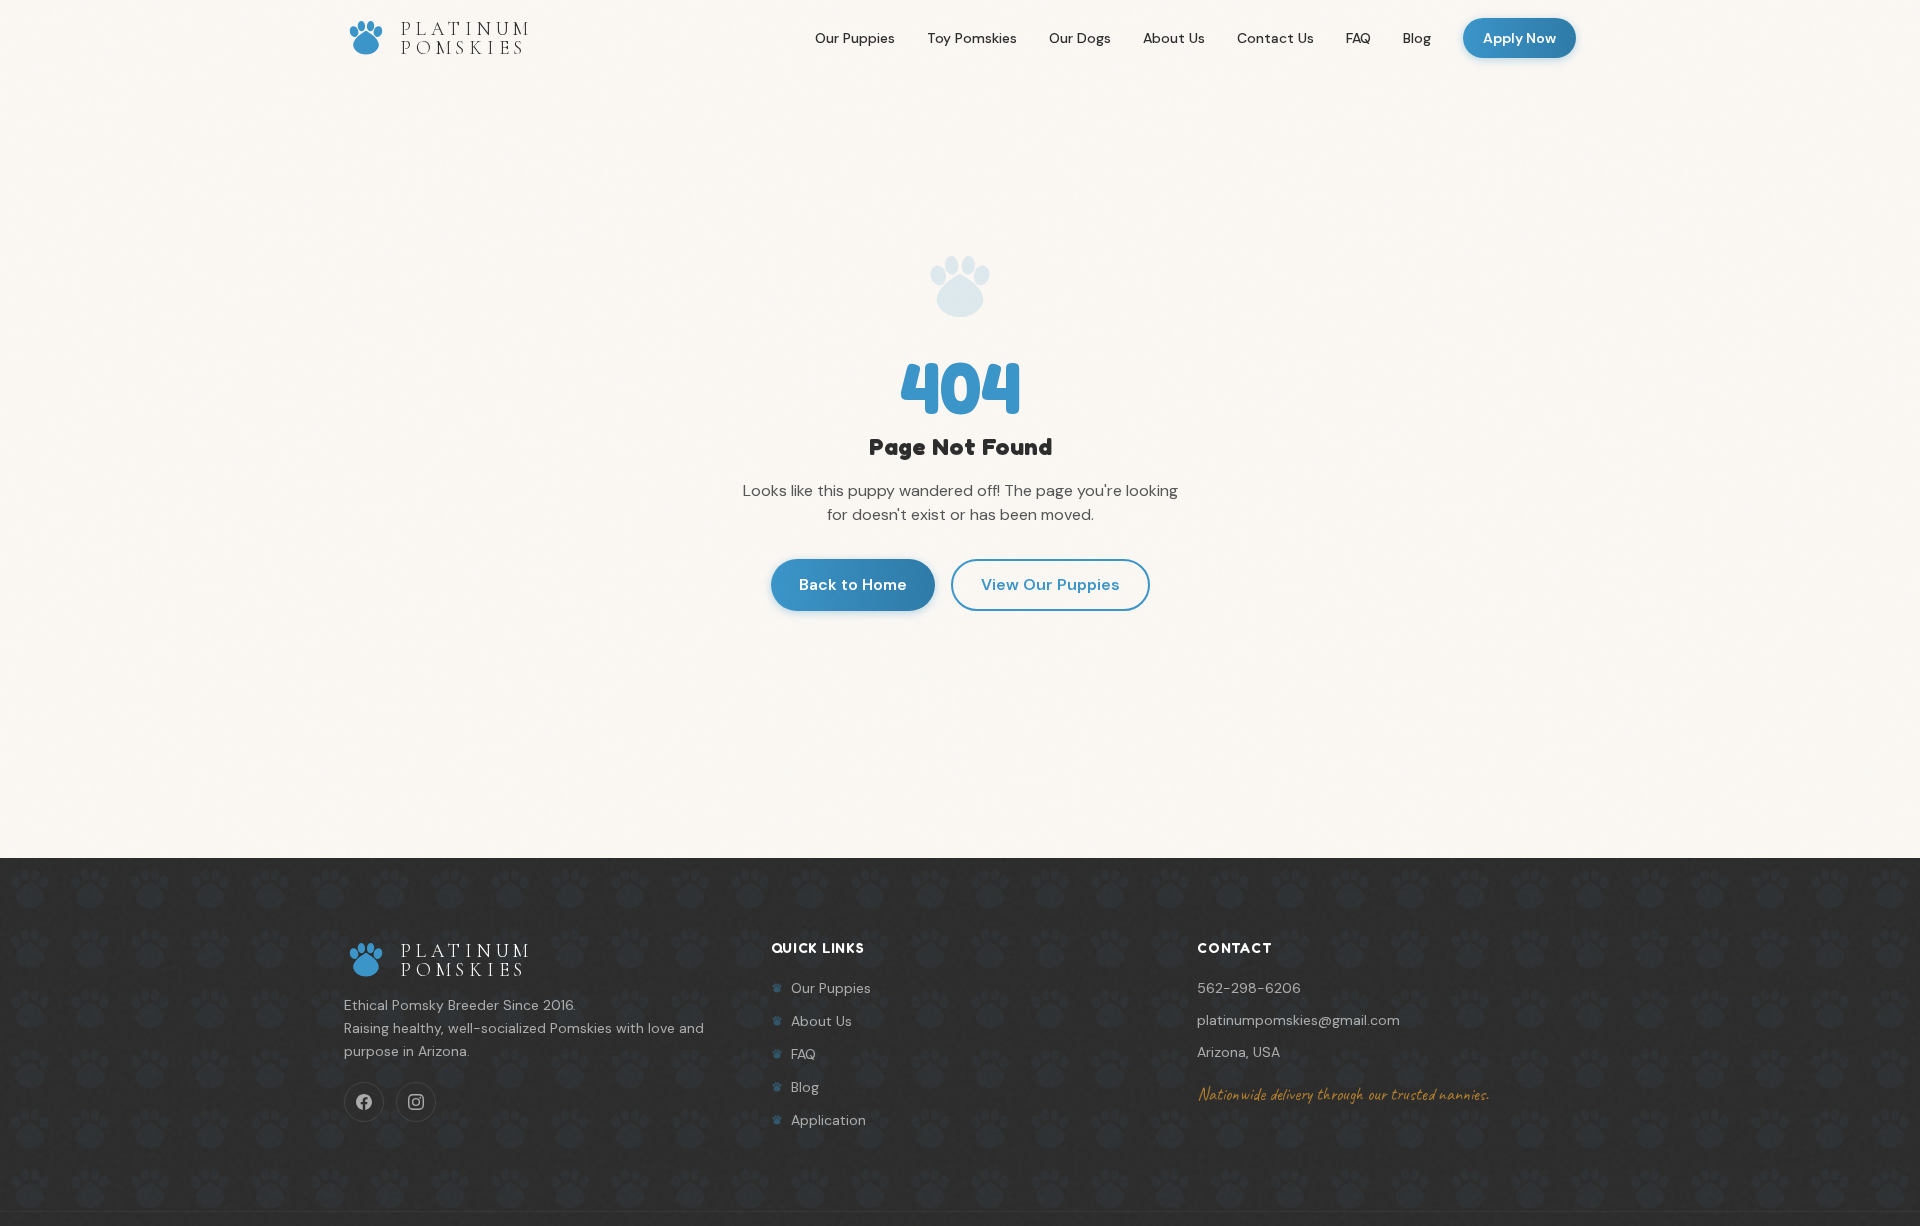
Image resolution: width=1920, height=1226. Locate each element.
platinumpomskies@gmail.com (1298, 1020)
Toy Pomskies (972, 38)
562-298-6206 (1249, 988)
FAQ (1358, 38)
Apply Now (1519, 38)
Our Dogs (1080, 38)
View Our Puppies (1050, 584)
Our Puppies (855, 38)
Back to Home (853, 584)
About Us (1174, 38)
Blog (1417, 38)
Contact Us (1275, 38)
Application (828, 1120)
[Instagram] (416, 1102)
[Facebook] (364, 1102)
